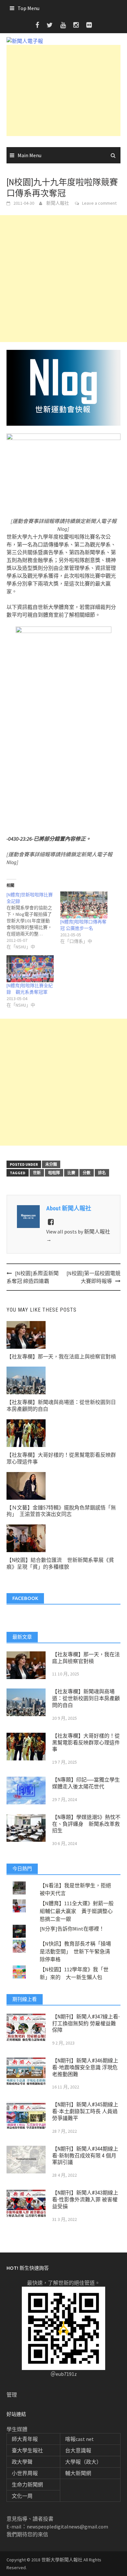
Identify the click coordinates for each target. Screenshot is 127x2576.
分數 (87, 1173)
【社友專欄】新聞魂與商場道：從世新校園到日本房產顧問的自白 (86, 1698)
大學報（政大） (83, 2462)
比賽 (71, 1173)
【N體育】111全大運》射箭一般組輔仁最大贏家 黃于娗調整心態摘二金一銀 (77, 1911)
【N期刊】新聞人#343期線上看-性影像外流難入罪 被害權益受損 (85, 2200)
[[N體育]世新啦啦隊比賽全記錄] (33, 921)
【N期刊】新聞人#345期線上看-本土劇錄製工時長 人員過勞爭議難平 (85, 2111)
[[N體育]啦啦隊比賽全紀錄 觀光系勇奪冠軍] (30, 969)
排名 (102, 1173)
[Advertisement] (63, 90)
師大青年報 (25, 2439)
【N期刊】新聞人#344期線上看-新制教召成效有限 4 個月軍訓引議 (85, 2156)
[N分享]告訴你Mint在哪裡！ (72, 1929)
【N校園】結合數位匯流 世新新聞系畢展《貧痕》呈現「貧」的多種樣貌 (60, 1564)
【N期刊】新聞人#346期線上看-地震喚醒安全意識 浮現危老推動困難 (85, 2067)
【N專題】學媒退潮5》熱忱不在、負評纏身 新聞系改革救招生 (86, 1824)
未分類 (51, 1164)
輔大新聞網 (78, 2473)
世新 (37, 1173)
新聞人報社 (58, 203)
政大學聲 (22, 2462)
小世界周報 (25, 2473)
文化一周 (22, 2496)
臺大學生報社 (27, 2450)
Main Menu (29, 155)
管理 (12, 2395)
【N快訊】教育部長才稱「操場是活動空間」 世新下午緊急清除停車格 (75, 1951)
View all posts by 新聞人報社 (78, 1235)
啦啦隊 (54, 1173)
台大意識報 (78, 2450)
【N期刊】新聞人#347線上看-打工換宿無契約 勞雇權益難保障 (86, 2024)
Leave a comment (99, 203)
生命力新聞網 (27, 2485)
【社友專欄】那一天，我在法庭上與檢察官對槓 (61, 1357)
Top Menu (28, 8)
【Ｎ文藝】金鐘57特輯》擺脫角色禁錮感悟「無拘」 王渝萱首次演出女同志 (61, 1511)
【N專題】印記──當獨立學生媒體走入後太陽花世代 (86, 1783)
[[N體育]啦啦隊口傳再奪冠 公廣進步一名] (84, 905)
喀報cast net (79, 2439)
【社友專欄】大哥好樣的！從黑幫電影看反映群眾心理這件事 (86, 1743)
